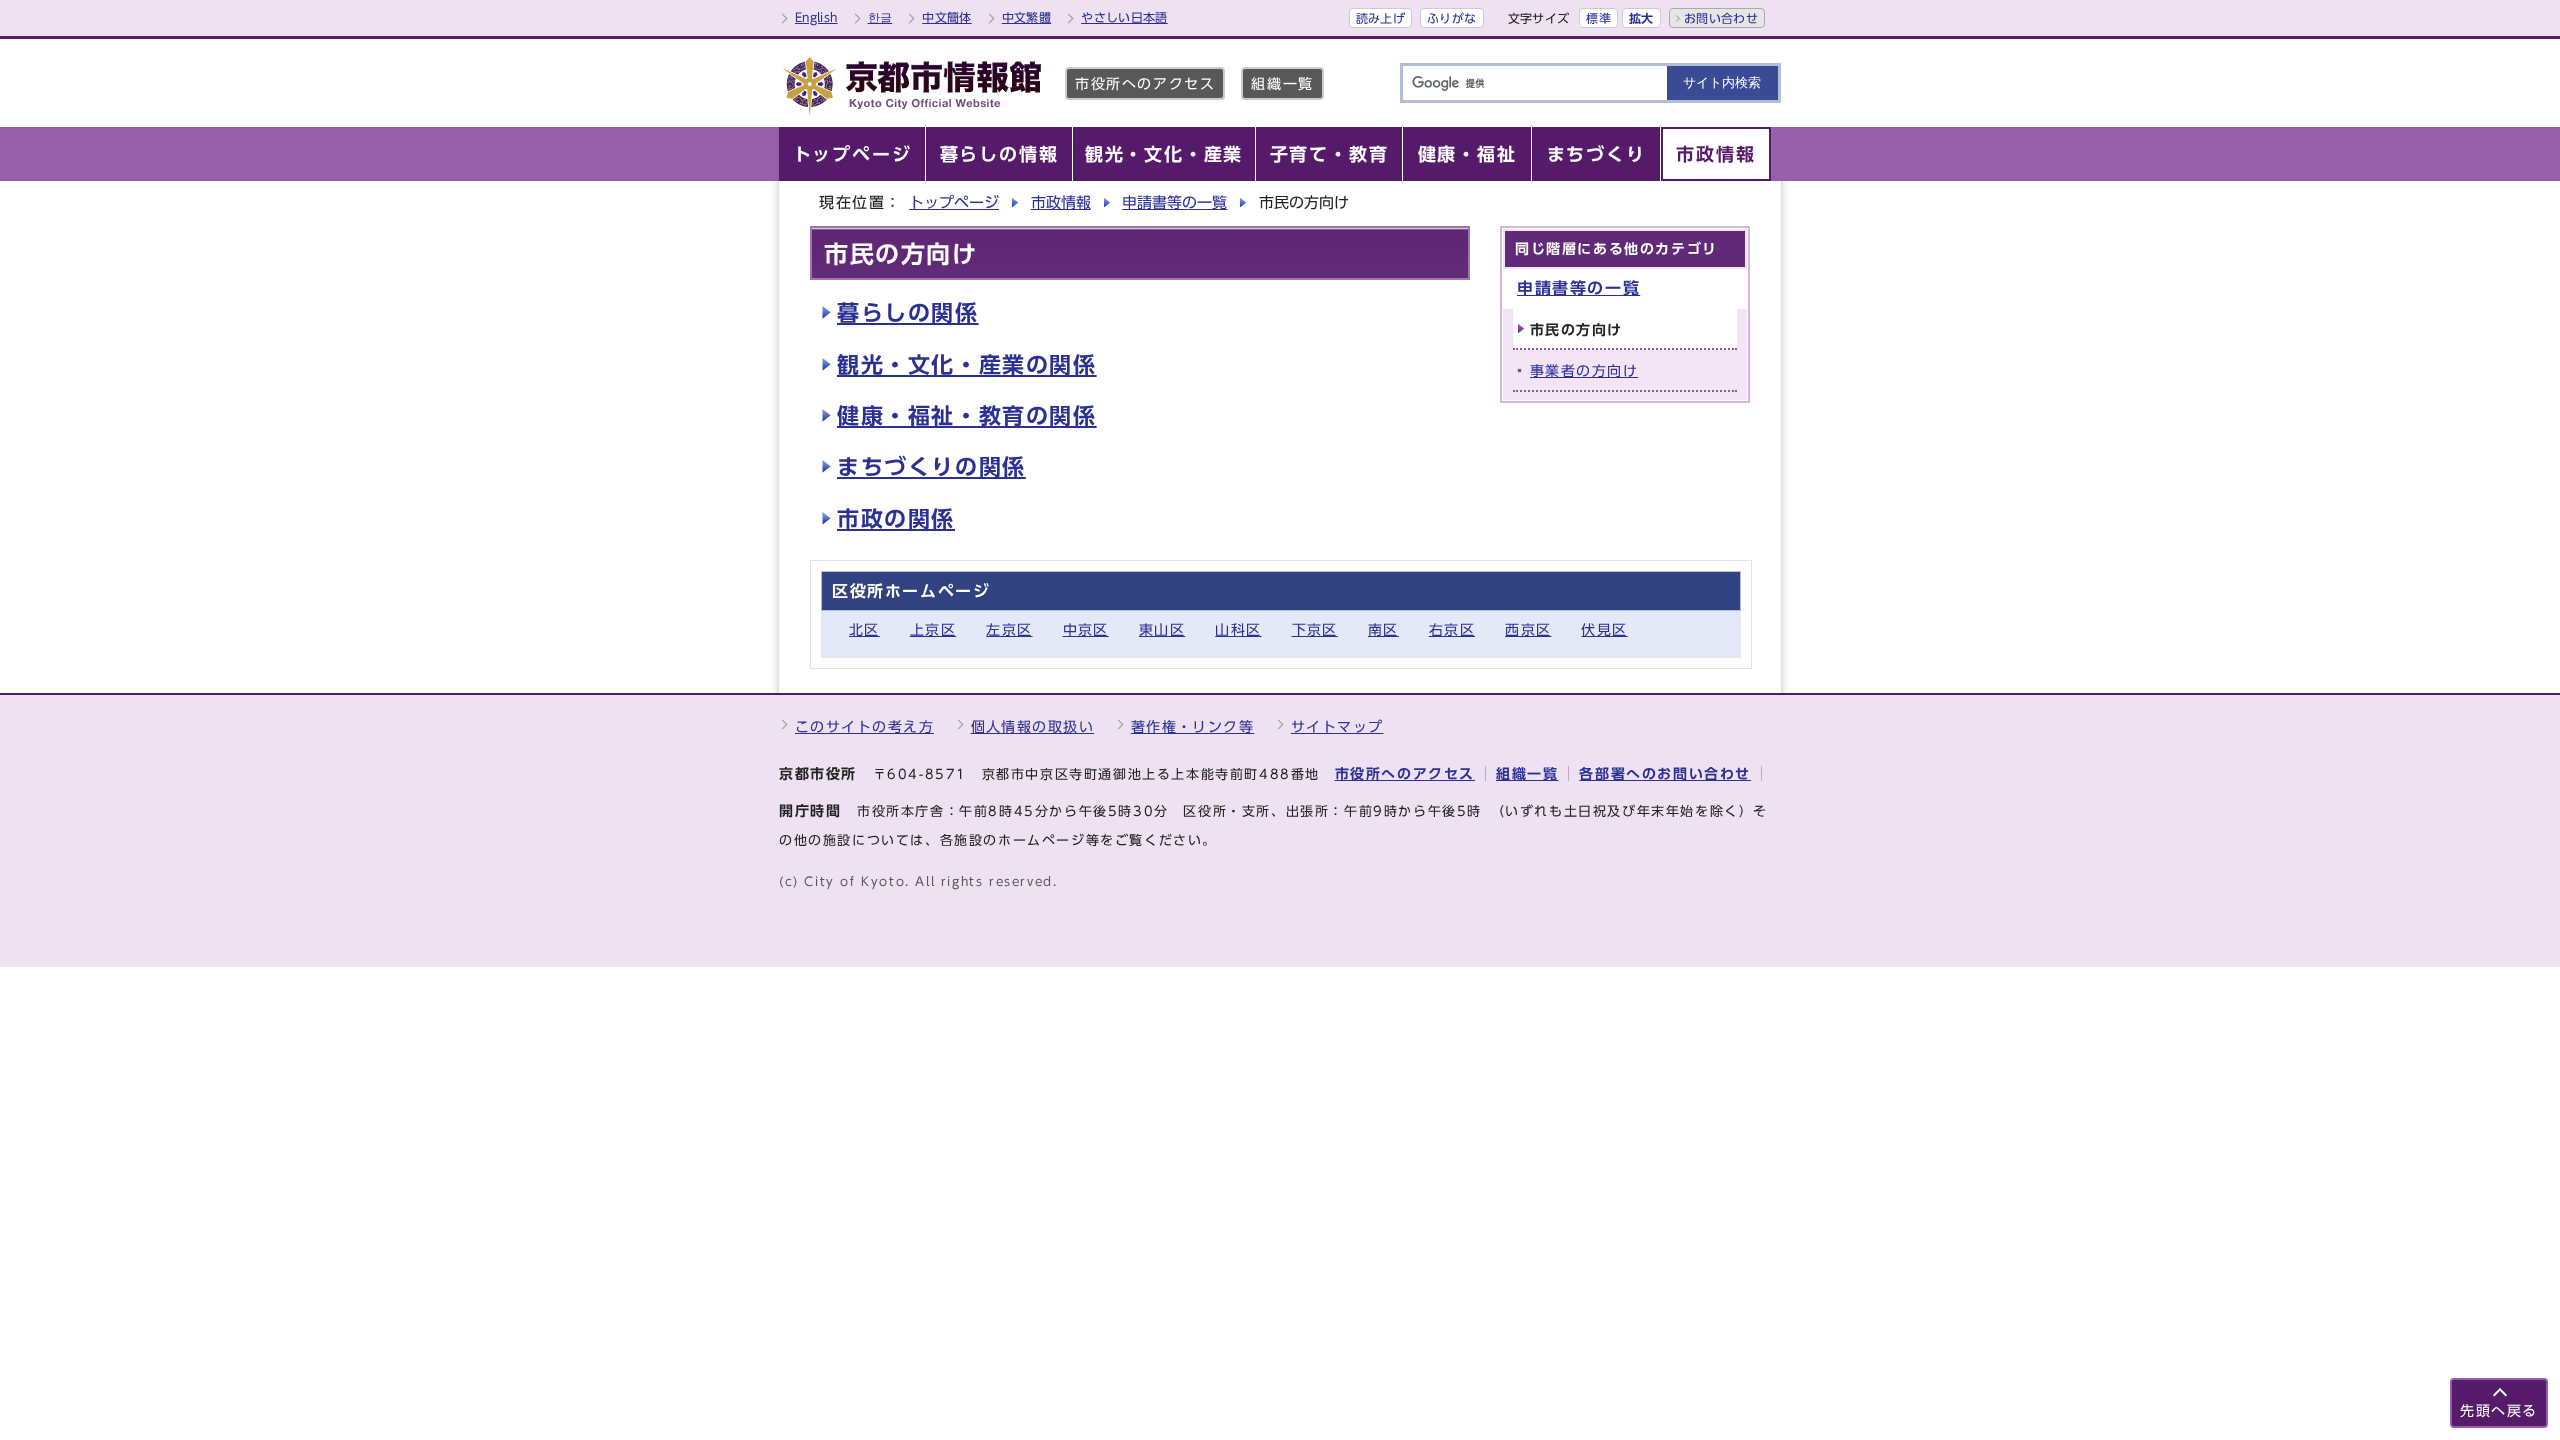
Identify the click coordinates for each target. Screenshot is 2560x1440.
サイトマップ (1337, 726)
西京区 (1528, 629)
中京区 (1086, 629)
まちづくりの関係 (931, 467)
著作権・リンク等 (1193, 726)
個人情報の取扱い (1033, 726)
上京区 (933, 629)
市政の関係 (896, 519)
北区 (864, 629)
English (816, 17)
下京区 (1315, 629)
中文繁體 (1026, 17)
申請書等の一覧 (1174, 202)
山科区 (1238, 629)
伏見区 (1604, 629)
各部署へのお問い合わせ (1665, 773)
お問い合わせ (1721, 18)
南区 (1383, 629)
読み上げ (1380, 18)
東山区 (1162, 629)
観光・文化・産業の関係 (967, 365)
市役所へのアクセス (1145, 83)
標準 (1598, 18)
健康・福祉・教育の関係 (967, 416)
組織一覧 (1282, 83)
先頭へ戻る (2499, 1410)
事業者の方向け (1584, 370)
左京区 (1009, 629)
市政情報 (1061, 202)
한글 (880, 17)
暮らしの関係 (908, 313)
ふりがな (1451, 18)
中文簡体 (946, 17)
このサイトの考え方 (864, 726)
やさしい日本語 (1124, 17)
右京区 (1452, 629)
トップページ (954, 202)
